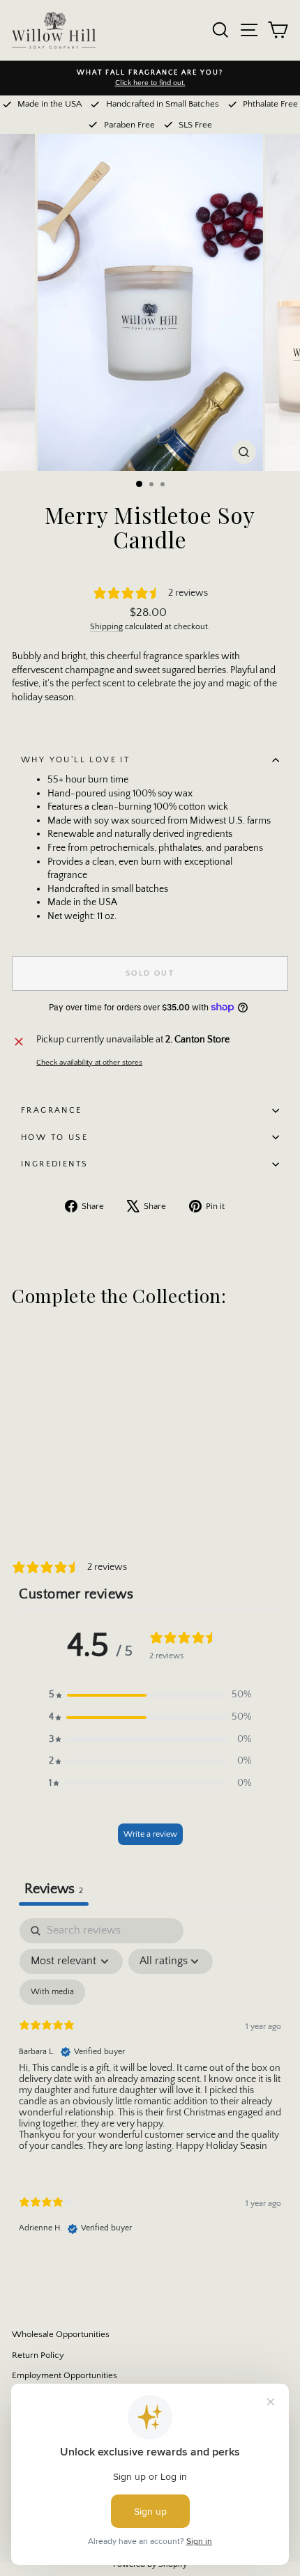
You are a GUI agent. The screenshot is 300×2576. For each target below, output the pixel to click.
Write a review (150, 1834)
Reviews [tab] (54, 1889)
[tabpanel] (150, 2088)
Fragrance (52, 1110)
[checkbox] (52, 1992)
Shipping (106, 627)
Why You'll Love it (75, 760)
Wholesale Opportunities (61, 2334)
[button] (150, 1695)
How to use (54, 1137)
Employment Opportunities (65, 2375)
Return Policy (38, 2355)
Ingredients (54, 1164)
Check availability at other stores (89, 1063)
